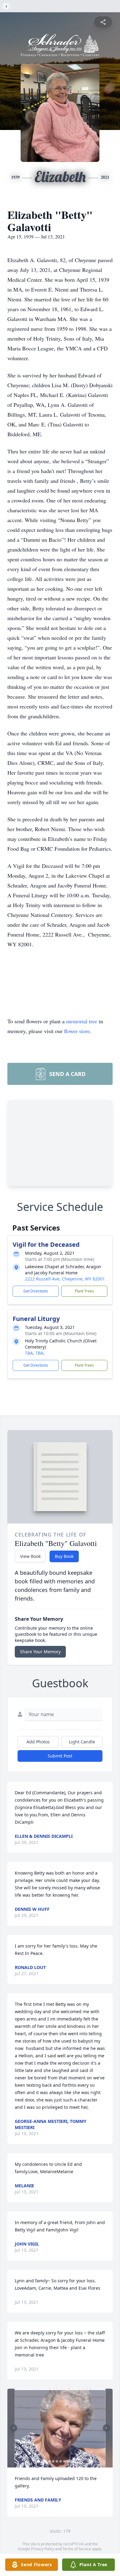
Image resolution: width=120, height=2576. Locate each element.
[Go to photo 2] (42, 2461)
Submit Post (60, 1756)
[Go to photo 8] (64, 2461)
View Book (30, 1556)
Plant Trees (84, 1291)
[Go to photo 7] (61, 2461)
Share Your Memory (40, 1652)
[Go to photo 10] (72, 2461)
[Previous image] (14, 2428)
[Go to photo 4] (50, 2461)
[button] (60, 2428)
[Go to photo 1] (38, 2461)
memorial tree (82, 1021)
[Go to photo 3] (46, 2461)
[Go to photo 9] (68, 2461)
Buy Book (64, 1556)
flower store (77, 1031)
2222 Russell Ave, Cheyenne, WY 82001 (65, 1279)
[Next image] (106, 2428)
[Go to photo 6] (57, 2461)
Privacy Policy (43, 2549)
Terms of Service (77, 2549)
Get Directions (36, 1291)
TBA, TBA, (35, 1353)
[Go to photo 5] (53, 2461)
